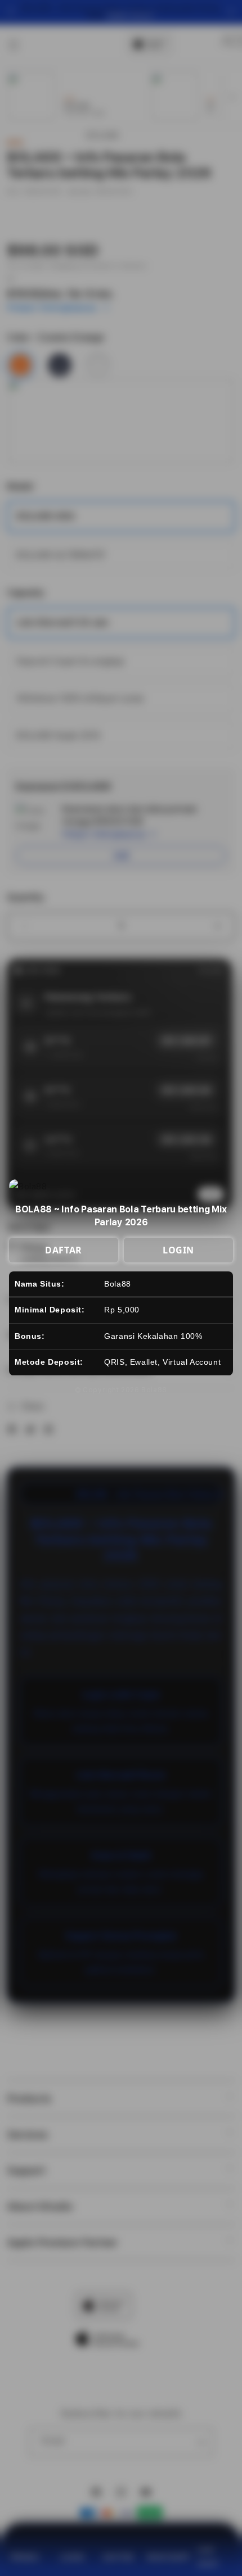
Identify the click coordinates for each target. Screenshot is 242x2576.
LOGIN (178, 1250)
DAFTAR (64, 1250)
